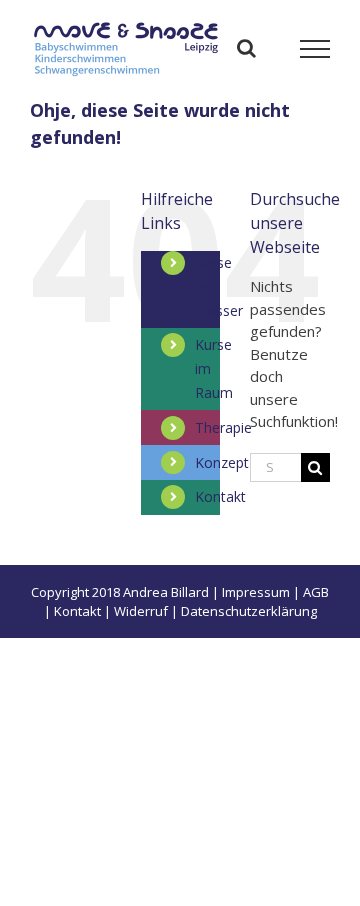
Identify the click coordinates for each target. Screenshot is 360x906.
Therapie (223, 427)
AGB (316, 592)
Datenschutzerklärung (249, 611)
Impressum (256, 592)
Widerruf (141, 611)
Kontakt (220, 496)
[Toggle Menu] (315, 49)
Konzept (222, 462)
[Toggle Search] (246, 48)
